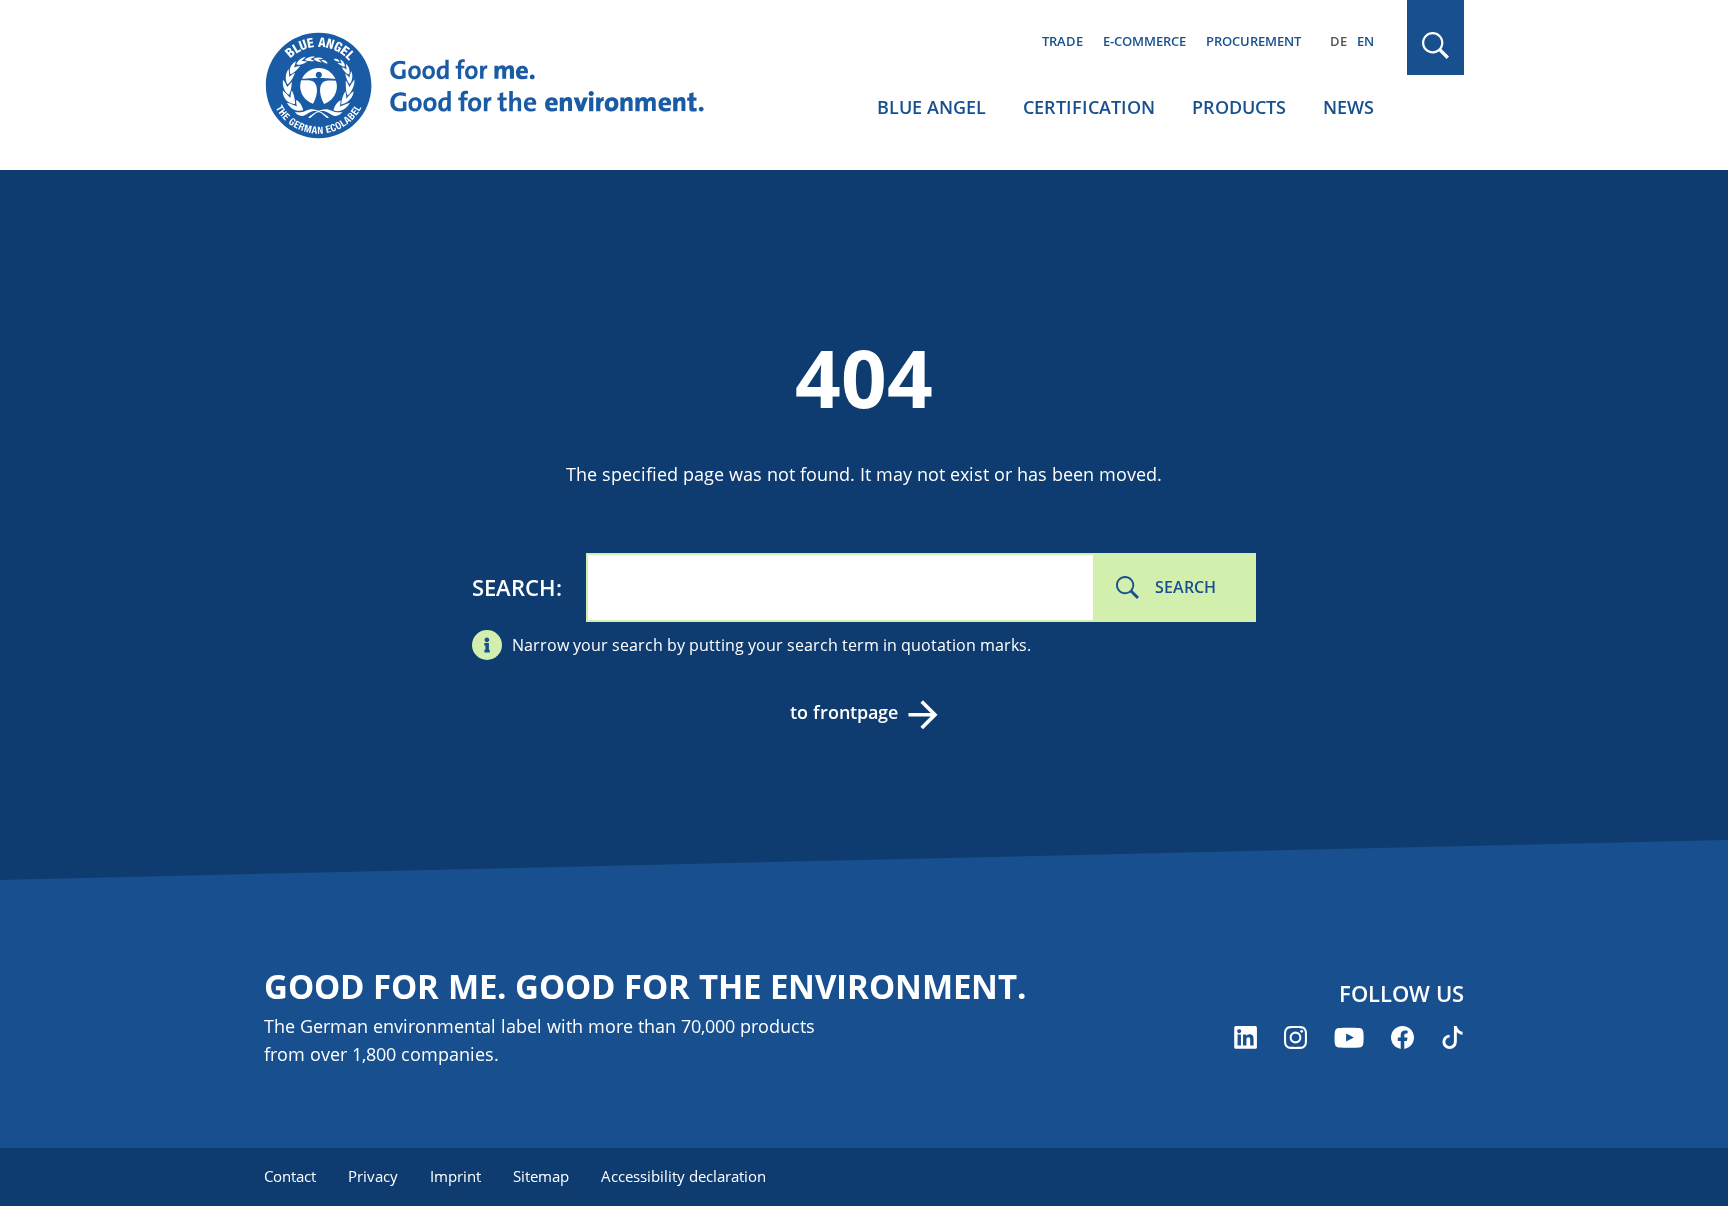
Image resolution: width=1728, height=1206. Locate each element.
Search (514, 587)
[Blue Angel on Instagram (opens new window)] (1295, 1037)
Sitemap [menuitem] (541, 1176)
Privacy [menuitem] (373, 1176)
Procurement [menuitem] (1253, 41)
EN (1365, 41)
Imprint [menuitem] (455, 1176)
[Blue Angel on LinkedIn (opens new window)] (1245, 1037)
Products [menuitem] (1239, 107)
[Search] (1436, 45)
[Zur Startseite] (504, 86)
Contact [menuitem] (290, 1176)
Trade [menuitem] (1062, 41)
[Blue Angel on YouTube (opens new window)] (1349, 1037)
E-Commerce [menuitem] (1144, 41)
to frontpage (844, 712)
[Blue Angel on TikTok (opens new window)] (1452, 1037)
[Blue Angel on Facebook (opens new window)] (1402, 1037)
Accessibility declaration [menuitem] (683, 1176)
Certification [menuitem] (1089, 107)
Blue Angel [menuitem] (931, 107)
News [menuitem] (1348, 107)
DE (1338, 41)
